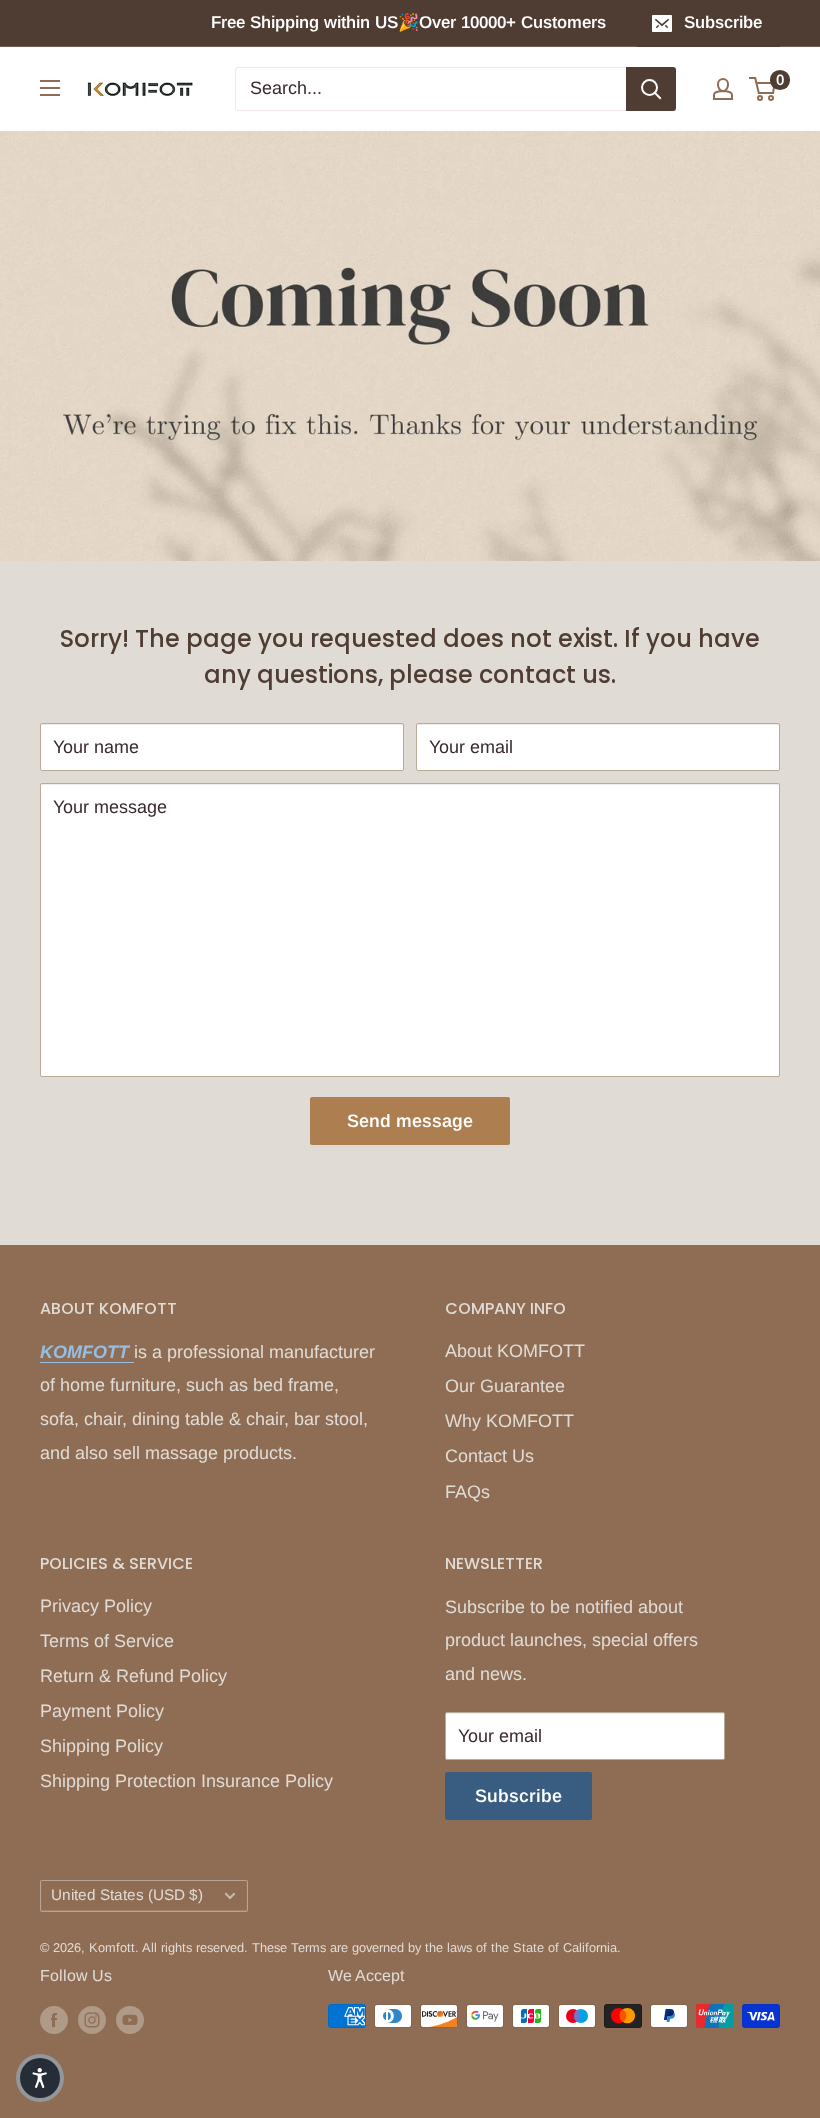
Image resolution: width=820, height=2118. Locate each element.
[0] (763, 89)
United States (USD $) (127, 1894)
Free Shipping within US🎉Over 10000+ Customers (411, 22)
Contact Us (489, 1456)
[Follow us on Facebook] (54, 2019)
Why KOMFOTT (509, 1421)
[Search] (651, 89)
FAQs (467, 1492)
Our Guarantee (505, 1386)
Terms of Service (107, 1641)
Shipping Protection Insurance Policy (186, 1781)
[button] (40, 2078)
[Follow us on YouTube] (130, 2019)
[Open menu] (50, 88)
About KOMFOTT (515, 1351)
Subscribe (723, 22)
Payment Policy (102, 1711)
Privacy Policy (96, 1606)
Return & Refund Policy (133, 1676)
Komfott (112, 1947)
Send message (410, 1121)
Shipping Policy (101, 1746)
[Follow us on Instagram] (92, 2019)
